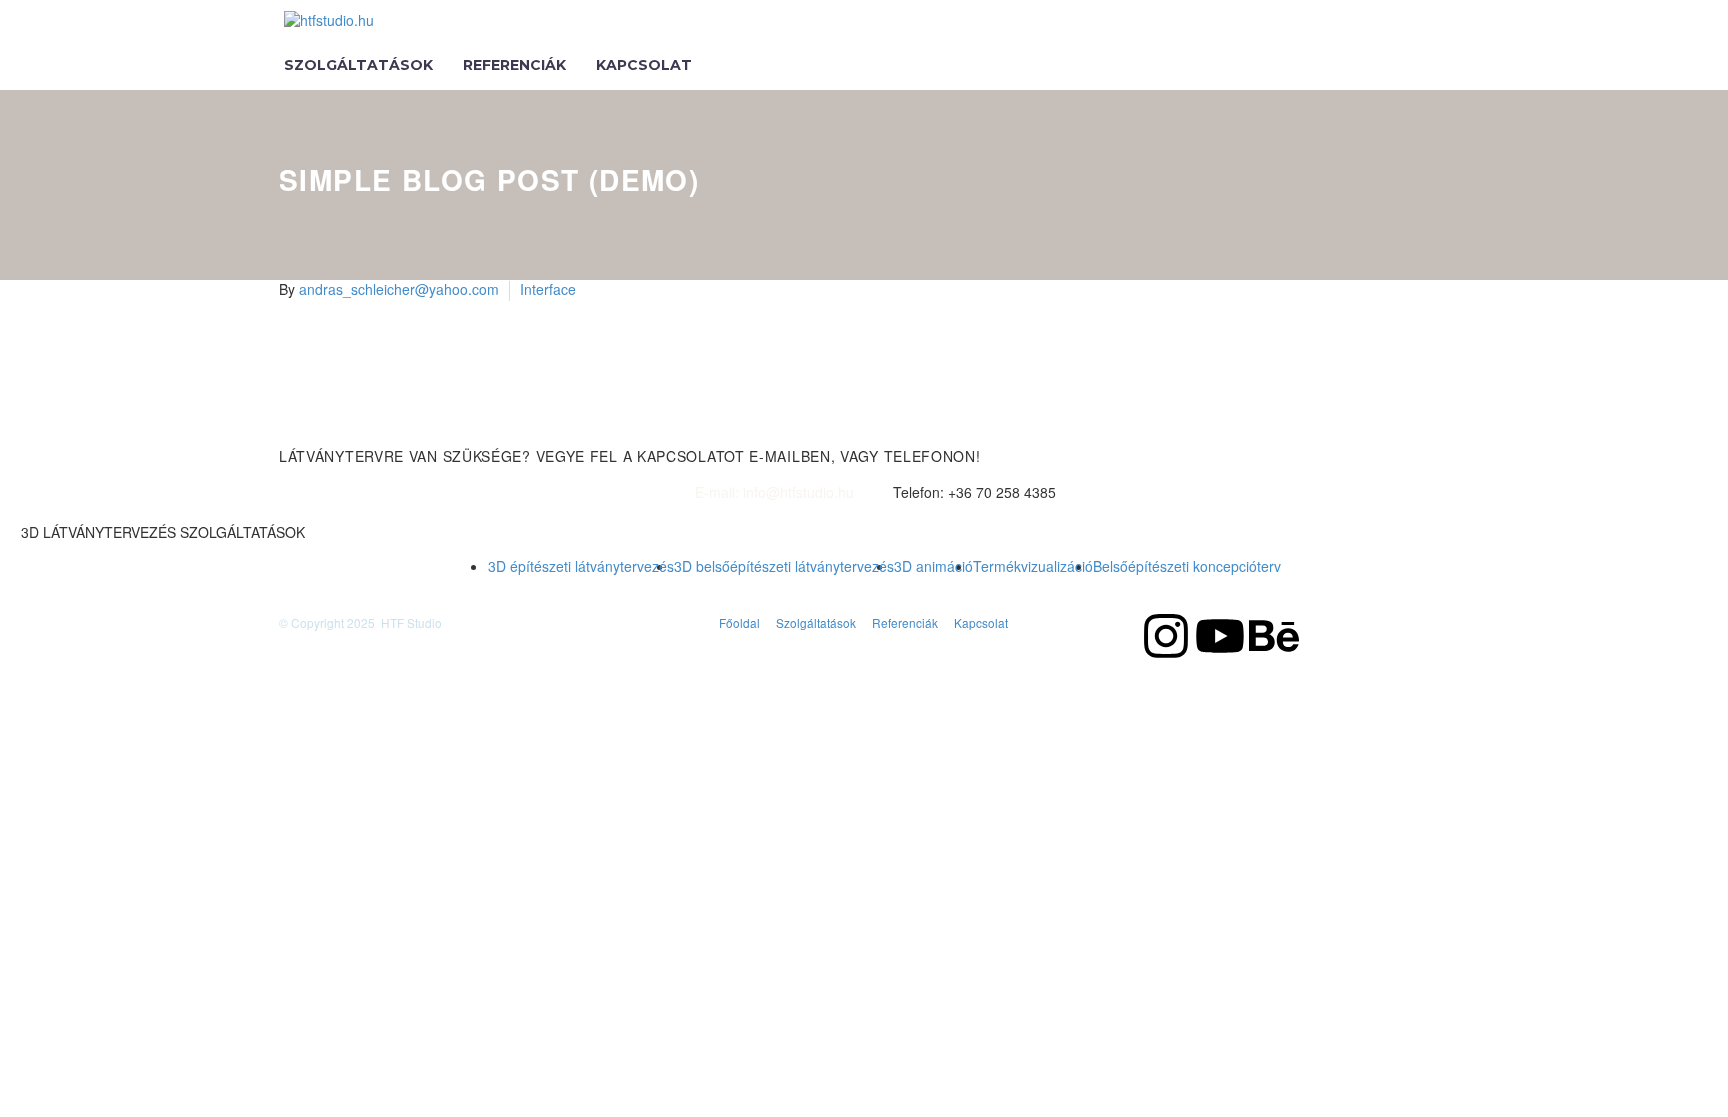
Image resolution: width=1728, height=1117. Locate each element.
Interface (548, 289)
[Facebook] (292, 427)
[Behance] (1274, 636)
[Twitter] (322, 427)
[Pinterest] (352, 427)
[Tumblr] (382, 427)
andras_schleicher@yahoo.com (399, 289)
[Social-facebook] (1112, 636)
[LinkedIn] (412, 427)
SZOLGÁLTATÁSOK (358, 65)
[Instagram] (1166, 636)
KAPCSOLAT (644, 65)
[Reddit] (442, 427)
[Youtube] (1220, 636)
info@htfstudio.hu (798, 492)
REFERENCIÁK (514, 65)
